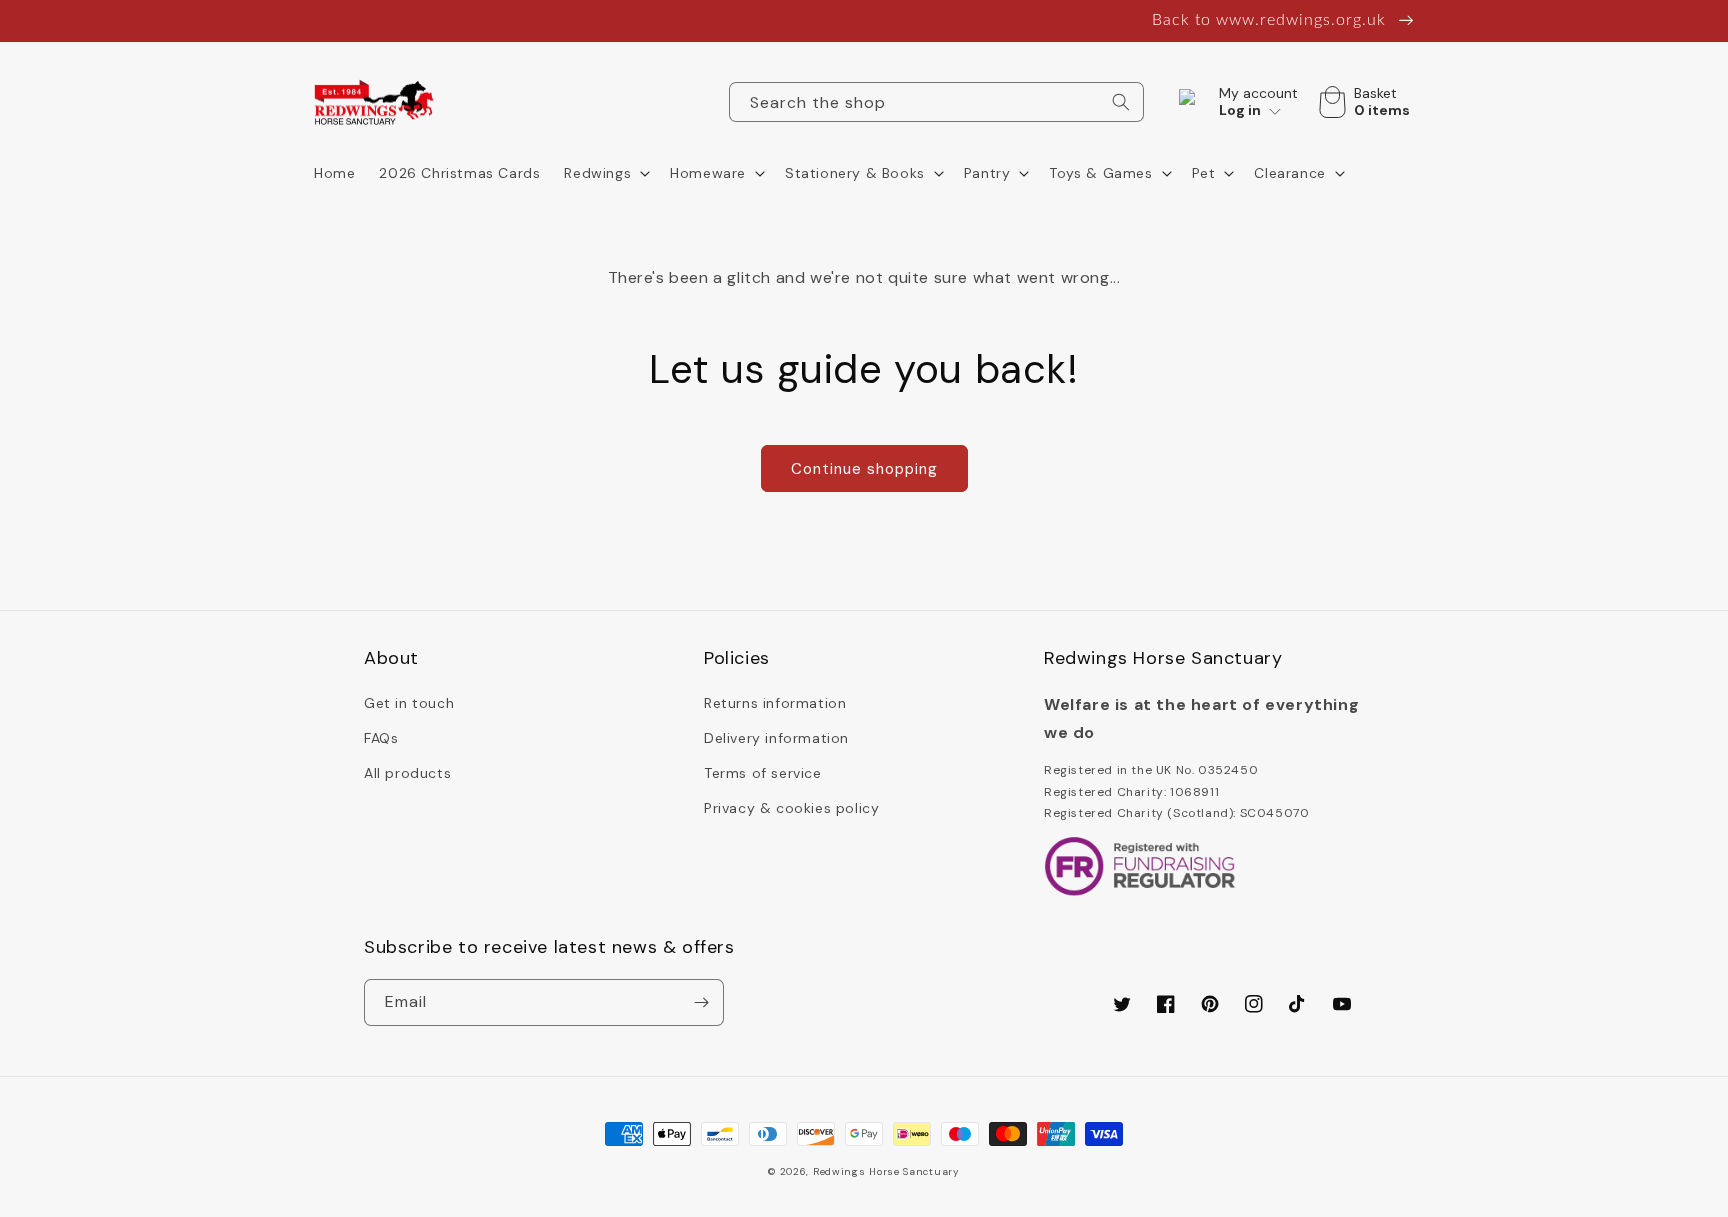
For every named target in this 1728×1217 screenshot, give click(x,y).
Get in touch (409, 703)
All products (407, 773)
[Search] (1121, 102)
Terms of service (763, 773)
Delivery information (776, 738)
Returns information (775, 703)
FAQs (381, 738)
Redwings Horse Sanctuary (886, 1171)
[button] (605, 173)
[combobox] (936, 102)
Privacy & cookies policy (791, 808)
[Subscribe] (701, 1002)
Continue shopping (864, 469)
